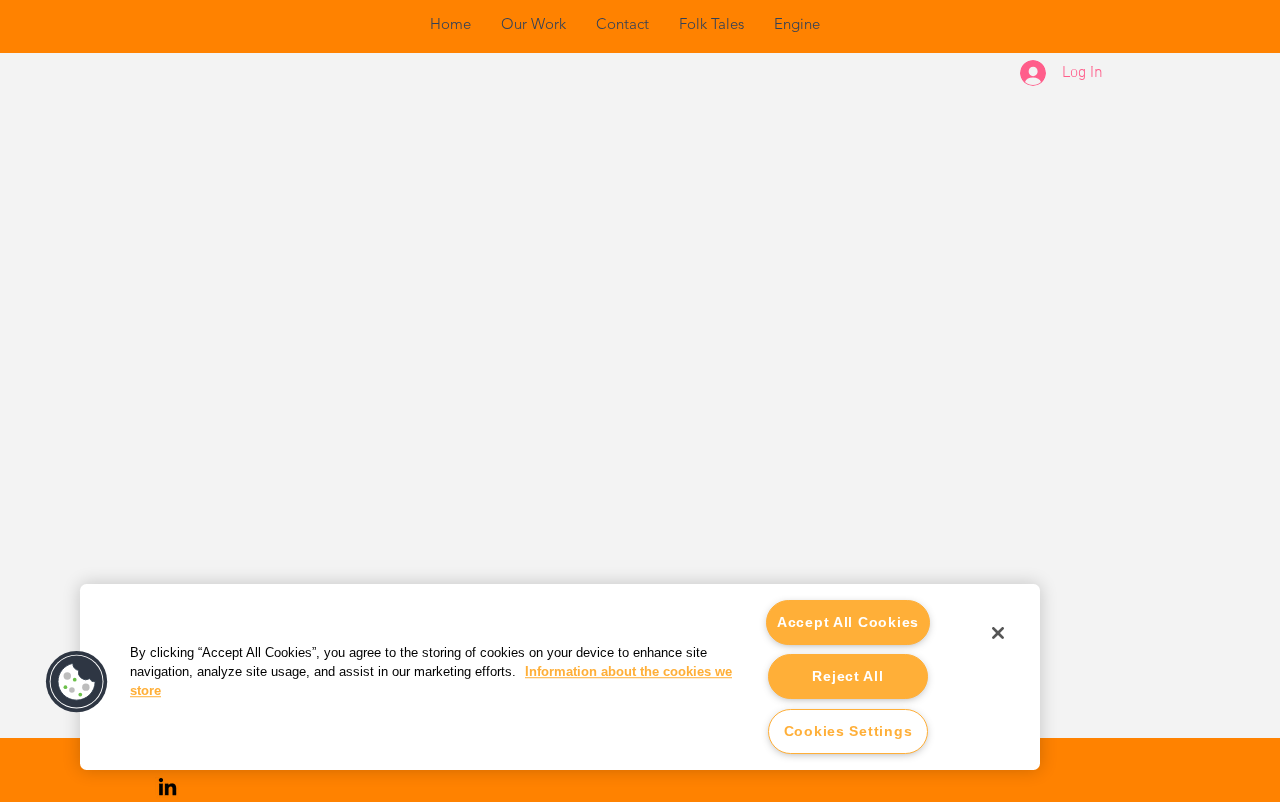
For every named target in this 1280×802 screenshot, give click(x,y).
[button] (77, 682)
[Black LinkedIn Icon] (167, 786)
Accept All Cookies (848, 622)
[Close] (998, 633)
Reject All (847, 676)
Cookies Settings (848, 731)
